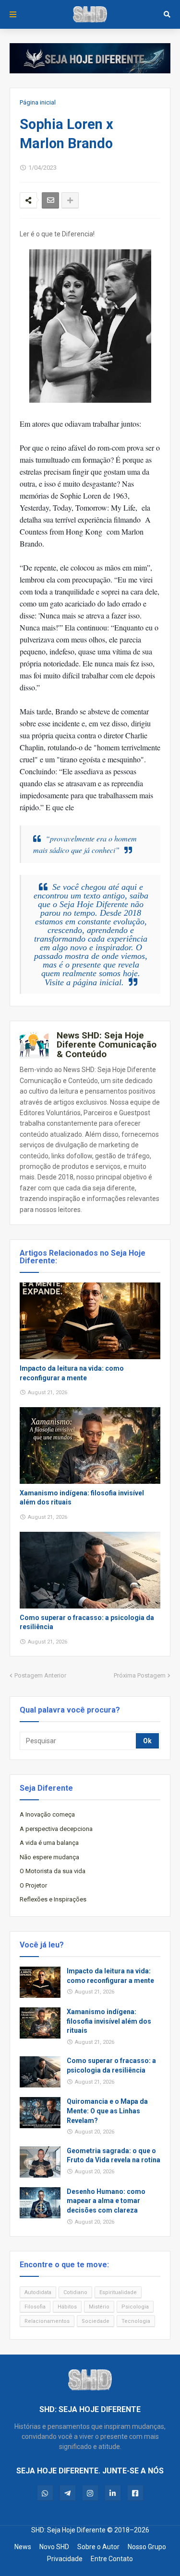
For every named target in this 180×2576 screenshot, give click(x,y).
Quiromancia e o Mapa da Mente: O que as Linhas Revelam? (107, 2111)
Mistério (99, 2307)
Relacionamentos (47, 2321)
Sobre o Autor (98, 2547)
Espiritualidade (118, 2292)
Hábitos (67, 2307)
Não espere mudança (49, 1857)
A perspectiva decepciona (56, 1829)
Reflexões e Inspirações (53, 1899)
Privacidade (65, 2559)
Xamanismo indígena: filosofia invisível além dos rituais (82, 1498)
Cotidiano (75, 2292)
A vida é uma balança (49, 1843)
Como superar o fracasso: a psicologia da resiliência (87, 1622)
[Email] (50, 200)
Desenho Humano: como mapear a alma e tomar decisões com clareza (106, 2201)
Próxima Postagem (140, 1675)
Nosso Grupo (147, 2547)
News (23, 2547)
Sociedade (96, 2321)
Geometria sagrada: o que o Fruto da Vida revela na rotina (114, 2156)
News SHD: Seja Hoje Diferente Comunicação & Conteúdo (107, 1045)
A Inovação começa (47, 1814)
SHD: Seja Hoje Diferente (68, 2530)
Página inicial (38, 102)
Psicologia (135, 2307)
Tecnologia (136, 2321)
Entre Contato (112, 2559)
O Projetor (33, 1885)
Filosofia (35, 2307)
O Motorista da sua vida (53, 1871)
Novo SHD (54, 2547)
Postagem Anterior (40, 1675)
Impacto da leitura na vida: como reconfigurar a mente (72, 1373)
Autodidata (38, 2292)
